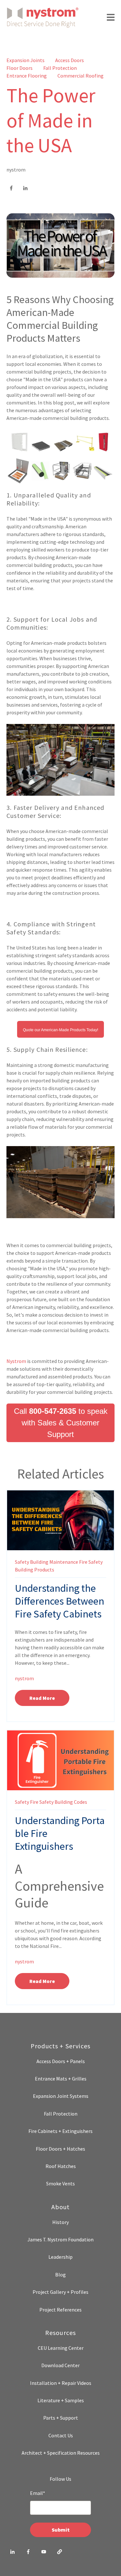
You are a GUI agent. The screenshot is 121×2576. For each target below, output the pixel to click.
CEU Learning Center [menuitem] (61, 2348)
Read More (42, 1698)
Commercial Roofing (81, 76)
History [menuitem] (60, 2222)
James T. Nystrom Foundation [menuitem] (60, 2239)
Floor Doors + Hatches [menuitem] (60, 2149)
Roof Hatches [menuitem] (61, 2166)
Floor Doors (20, 68)
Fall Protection (60, 68)
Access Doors (70, 60)
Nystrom (16, 1361)
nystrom (16, 170)
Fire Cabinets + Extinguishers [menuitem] (60, 2131)
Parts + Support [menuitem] (61, 2418)
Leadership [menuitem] (60, 2257)
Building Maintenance (54, 1562)
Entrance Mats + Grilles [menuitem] (61, 2079)
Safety (22, 1562)
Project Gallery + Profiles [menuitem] (60, 2292)
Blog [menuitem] (60, 2275)
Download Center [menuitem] (60, 2365)
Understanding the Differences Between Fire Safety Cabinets (60, 1601)
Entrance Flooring (27, 76)
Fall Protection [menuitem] (61, 2114)
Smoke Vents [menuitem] (60, 2183)
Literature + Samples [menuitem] (61, 2400)
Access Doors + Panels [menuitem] (61, 2061)
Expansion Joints (25, 60)
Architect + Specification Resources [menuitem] (61, 2453)
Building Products (35, 1570)
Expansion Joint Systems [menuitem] (61, 2096)
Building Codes (71, 1802)
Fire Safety (91, 1562)
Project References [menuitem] (60, 2310)
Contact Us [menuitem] (61, 2435)
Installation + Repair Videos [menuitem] (61, 2383)
